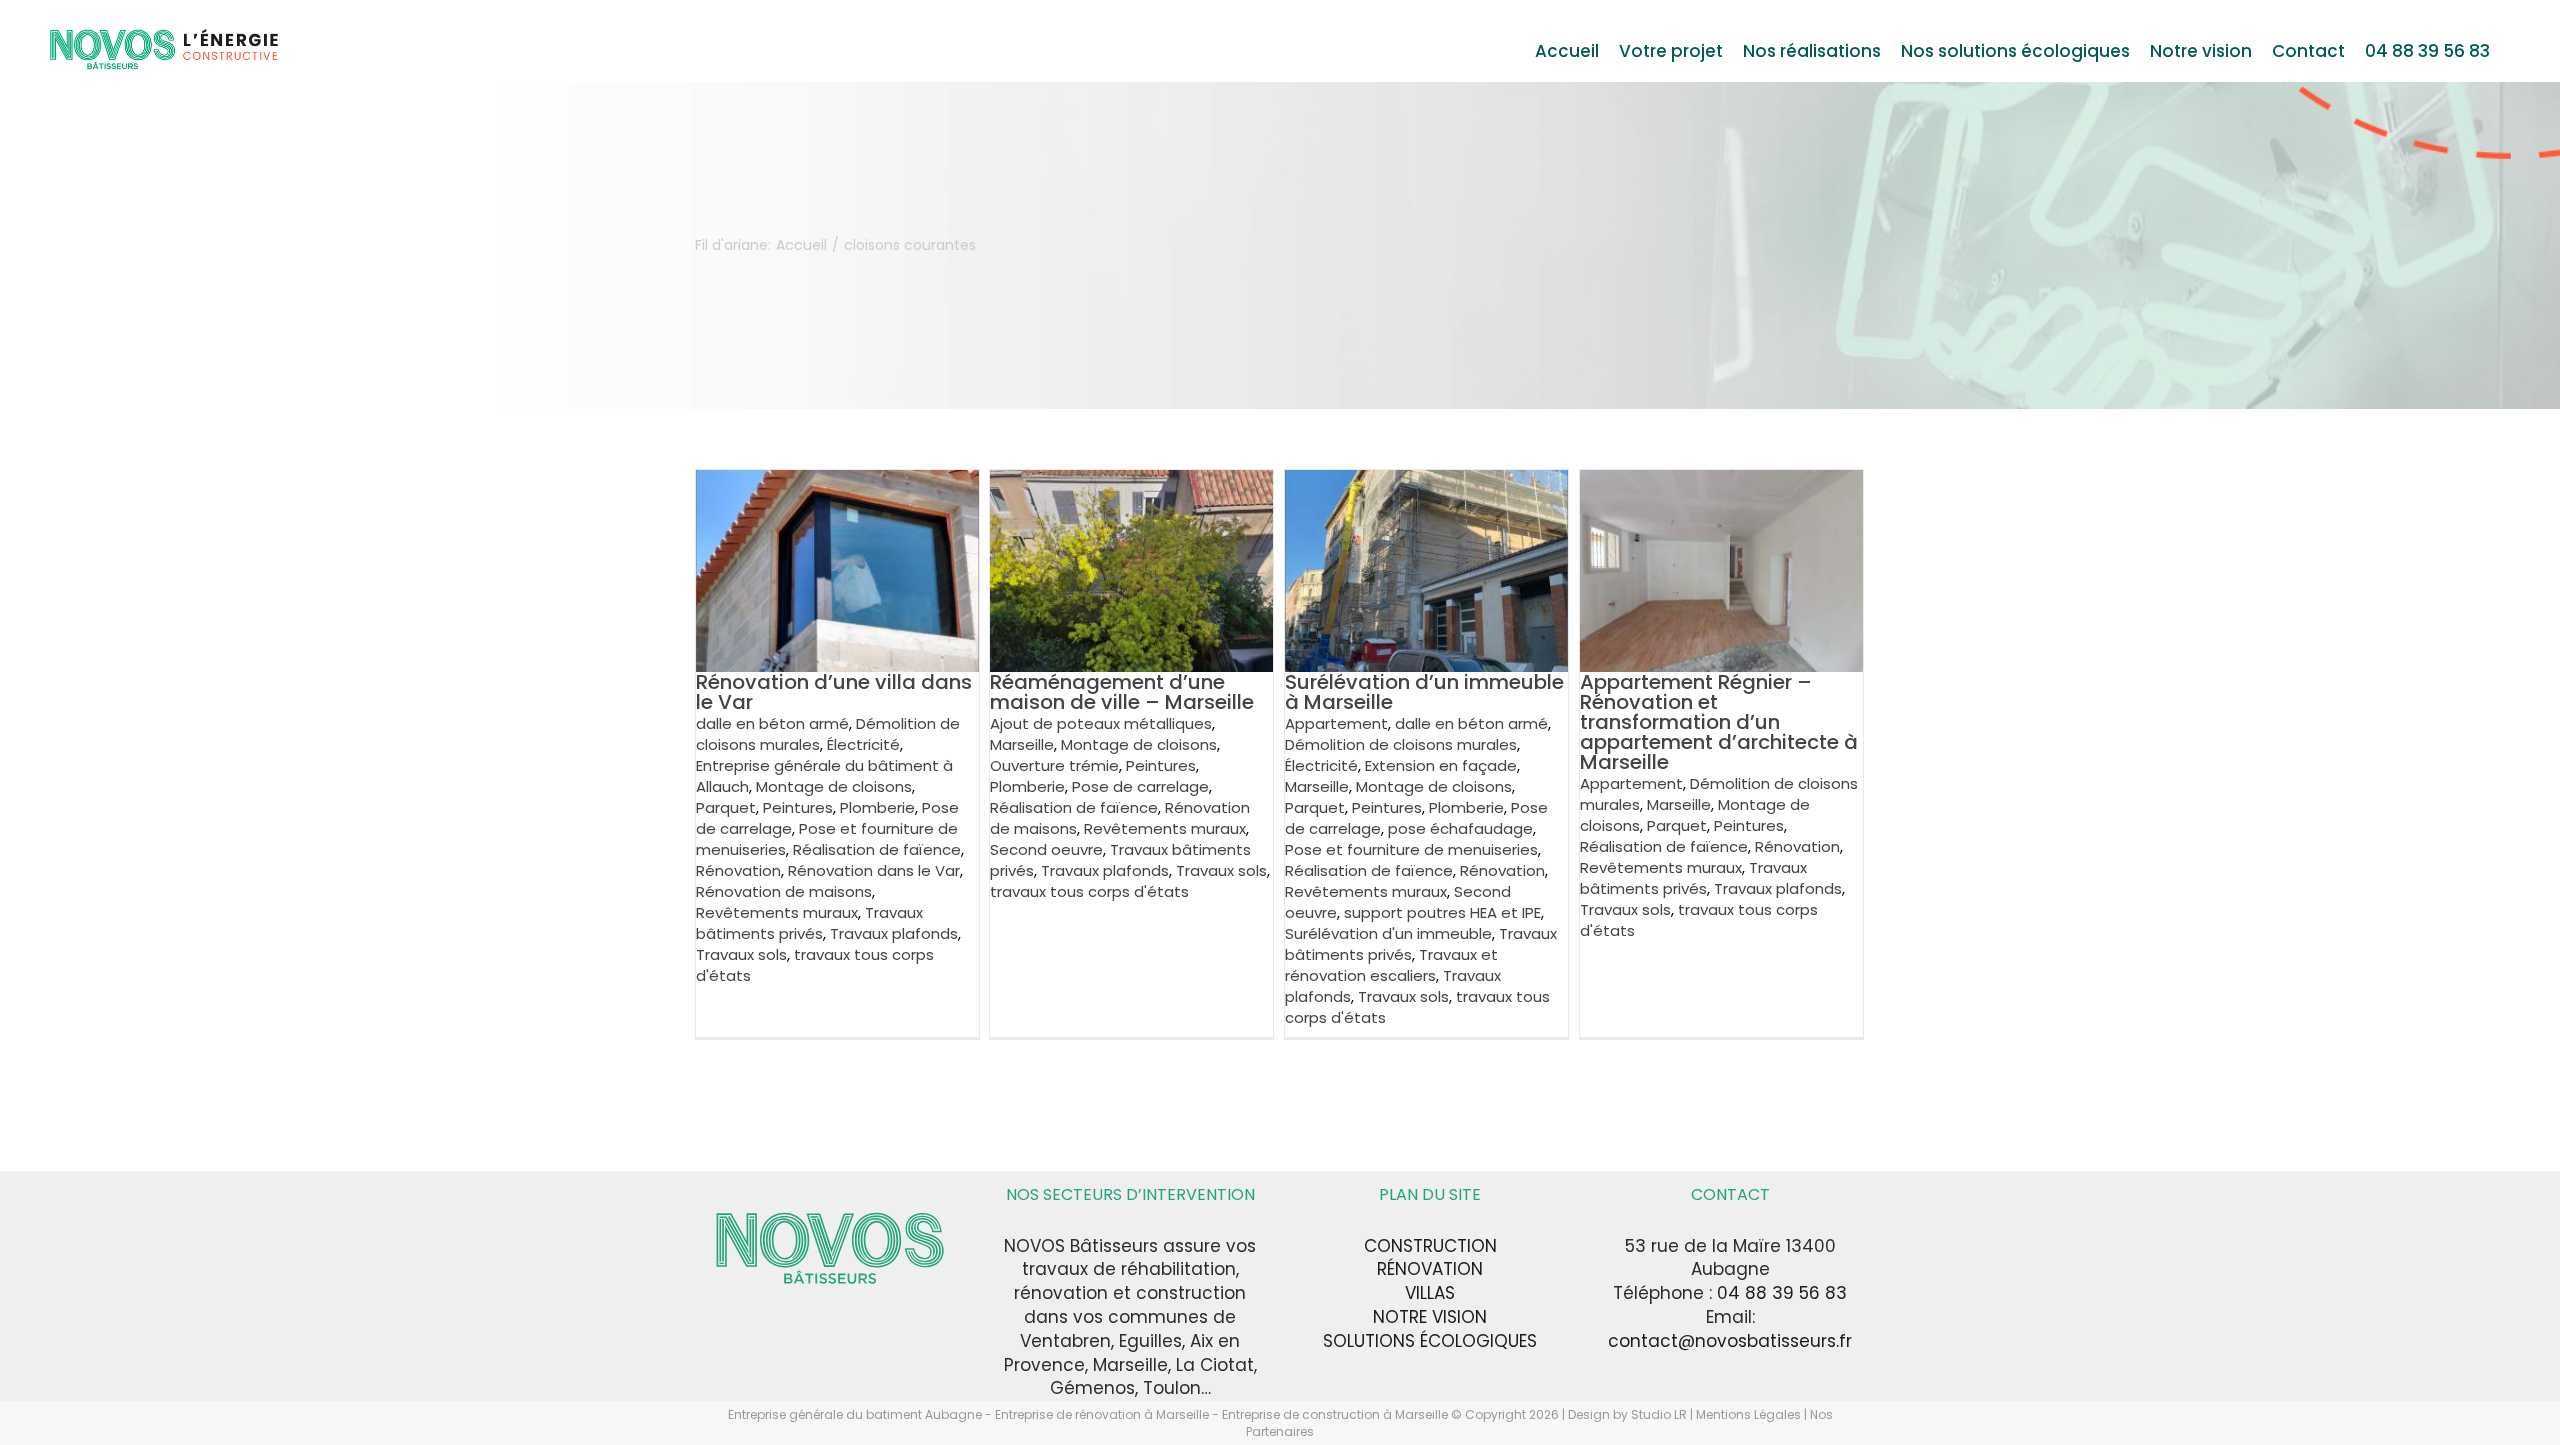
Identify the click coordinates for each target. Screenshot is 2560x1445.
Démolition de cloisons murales (1401, 744)
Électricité (863, 744)
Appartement (1336, 723)
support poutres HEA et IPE (1442, 912)
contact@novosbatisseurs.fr (1730, 1341)
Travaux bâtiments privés (809, 923)
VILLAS (1430, 1293)
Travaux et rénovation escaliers (1391, 965)
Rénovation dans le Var (874, 870)
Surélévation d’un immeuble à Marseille (1424, 692)
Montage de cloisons (834, 786)
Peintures (798, 807)
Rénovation (738, 870)
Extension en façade (1441, 765)
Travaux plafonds (894, 933)
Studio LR (1659, 1414)
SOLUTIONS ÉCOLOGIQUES (1430, 1341)
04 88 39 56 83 (1782, 1293)
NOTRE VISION (1430, 1317)
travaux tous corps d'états (1089, 891)
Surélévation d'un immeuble (1388, 933)
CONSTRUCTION (1430, 1246)
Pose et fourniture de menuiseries (1411, 849)
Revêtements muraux (777, 912)
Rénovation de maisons (784, 891)
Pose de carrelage (1140, 786)
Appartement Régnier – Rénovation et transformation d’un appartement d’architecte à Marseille (1719, 722)
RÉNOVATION (1430, 1269)
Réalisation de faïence (877, 849)
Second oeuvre (1046, 849)
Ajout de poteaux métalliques (1101, 723)
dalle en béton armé (772, 723)
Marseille (1022, 744)
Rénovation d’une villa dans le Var (834, 692)
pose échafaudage (1460, 828)
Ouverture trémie (1054, 765)
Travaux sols (741, 954)
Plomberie (877, 807)
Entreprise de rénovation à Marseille (1103, 1414)
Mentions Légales (1748, 1414)
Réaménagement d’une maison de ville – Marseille (1122, 692)
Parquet (726, 807)
